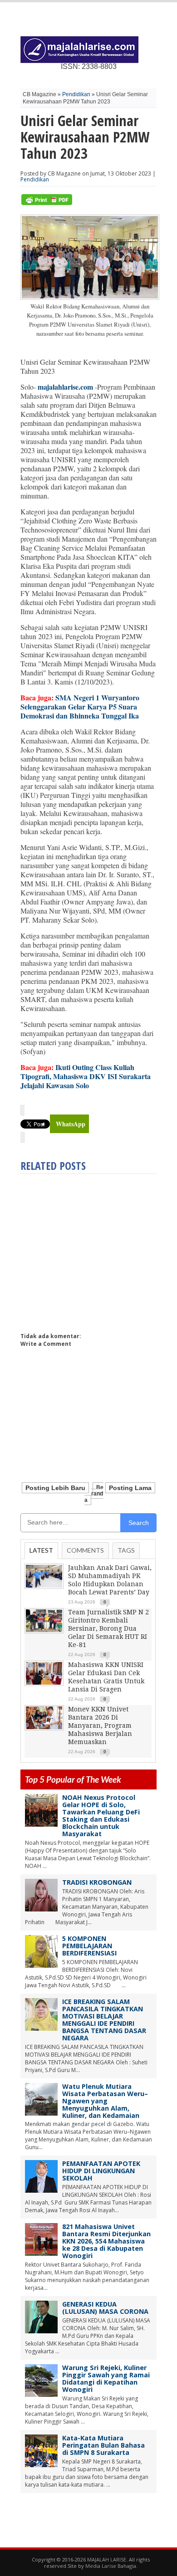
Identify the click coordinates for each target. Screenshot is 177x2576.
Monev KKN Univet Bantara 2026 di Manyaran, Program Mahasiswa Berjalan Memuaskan (100, 1725)
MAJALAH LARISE (107, 2559)
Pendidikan (76, 94)
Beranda (94, 1494)
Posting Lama (130, 1488)
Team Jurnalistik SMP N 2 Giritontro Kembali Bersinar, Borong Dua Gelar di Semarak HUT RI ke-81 (108, 1628)
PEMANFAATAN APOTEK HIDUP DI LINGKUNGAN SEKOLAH (101, 2171)
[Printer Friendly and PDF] (47, 203)
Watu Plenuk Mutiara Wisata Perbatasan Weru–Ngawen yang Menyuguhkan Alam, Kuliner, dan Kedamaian (105, 2101)
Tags (126, 1550)
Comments (85, 1550)
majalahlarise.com (65, 387)
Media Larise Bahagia (111, 2566)
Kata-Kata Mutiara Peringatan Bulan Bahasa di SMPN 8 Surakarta (103, 2445)
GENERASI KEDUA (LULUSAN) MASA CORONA (105, 2308)
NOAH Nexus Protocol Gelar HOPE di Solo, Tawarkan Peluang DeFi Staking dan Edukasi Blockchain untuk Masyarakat (101, 1816)
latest (41, 1550)
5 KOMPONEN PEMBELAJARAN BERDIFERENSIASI (89, 1946)
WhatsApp (71, 1124)
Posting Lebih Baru (55, 1488)
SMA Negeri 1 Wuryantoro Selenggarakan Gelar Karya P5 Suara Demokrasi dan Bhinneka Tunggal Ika (80, 706)
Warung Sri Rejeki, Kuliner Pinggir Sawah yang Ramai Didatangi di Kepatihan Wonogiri (106, 2378)
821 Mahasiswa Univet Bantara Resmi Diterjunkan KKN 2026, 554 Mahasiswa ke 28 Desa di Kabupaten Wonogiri (106, 2241)
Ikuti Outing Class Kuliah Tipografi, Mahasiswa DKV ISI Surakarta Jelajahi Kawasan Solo (86, 1076)
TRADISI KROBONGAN (97, 1882)
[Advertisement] (97, 1249)
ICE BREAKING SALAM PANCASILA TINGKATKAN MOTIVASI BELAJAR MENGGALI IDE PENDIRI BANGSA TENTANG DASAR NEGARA (104, 2020)
